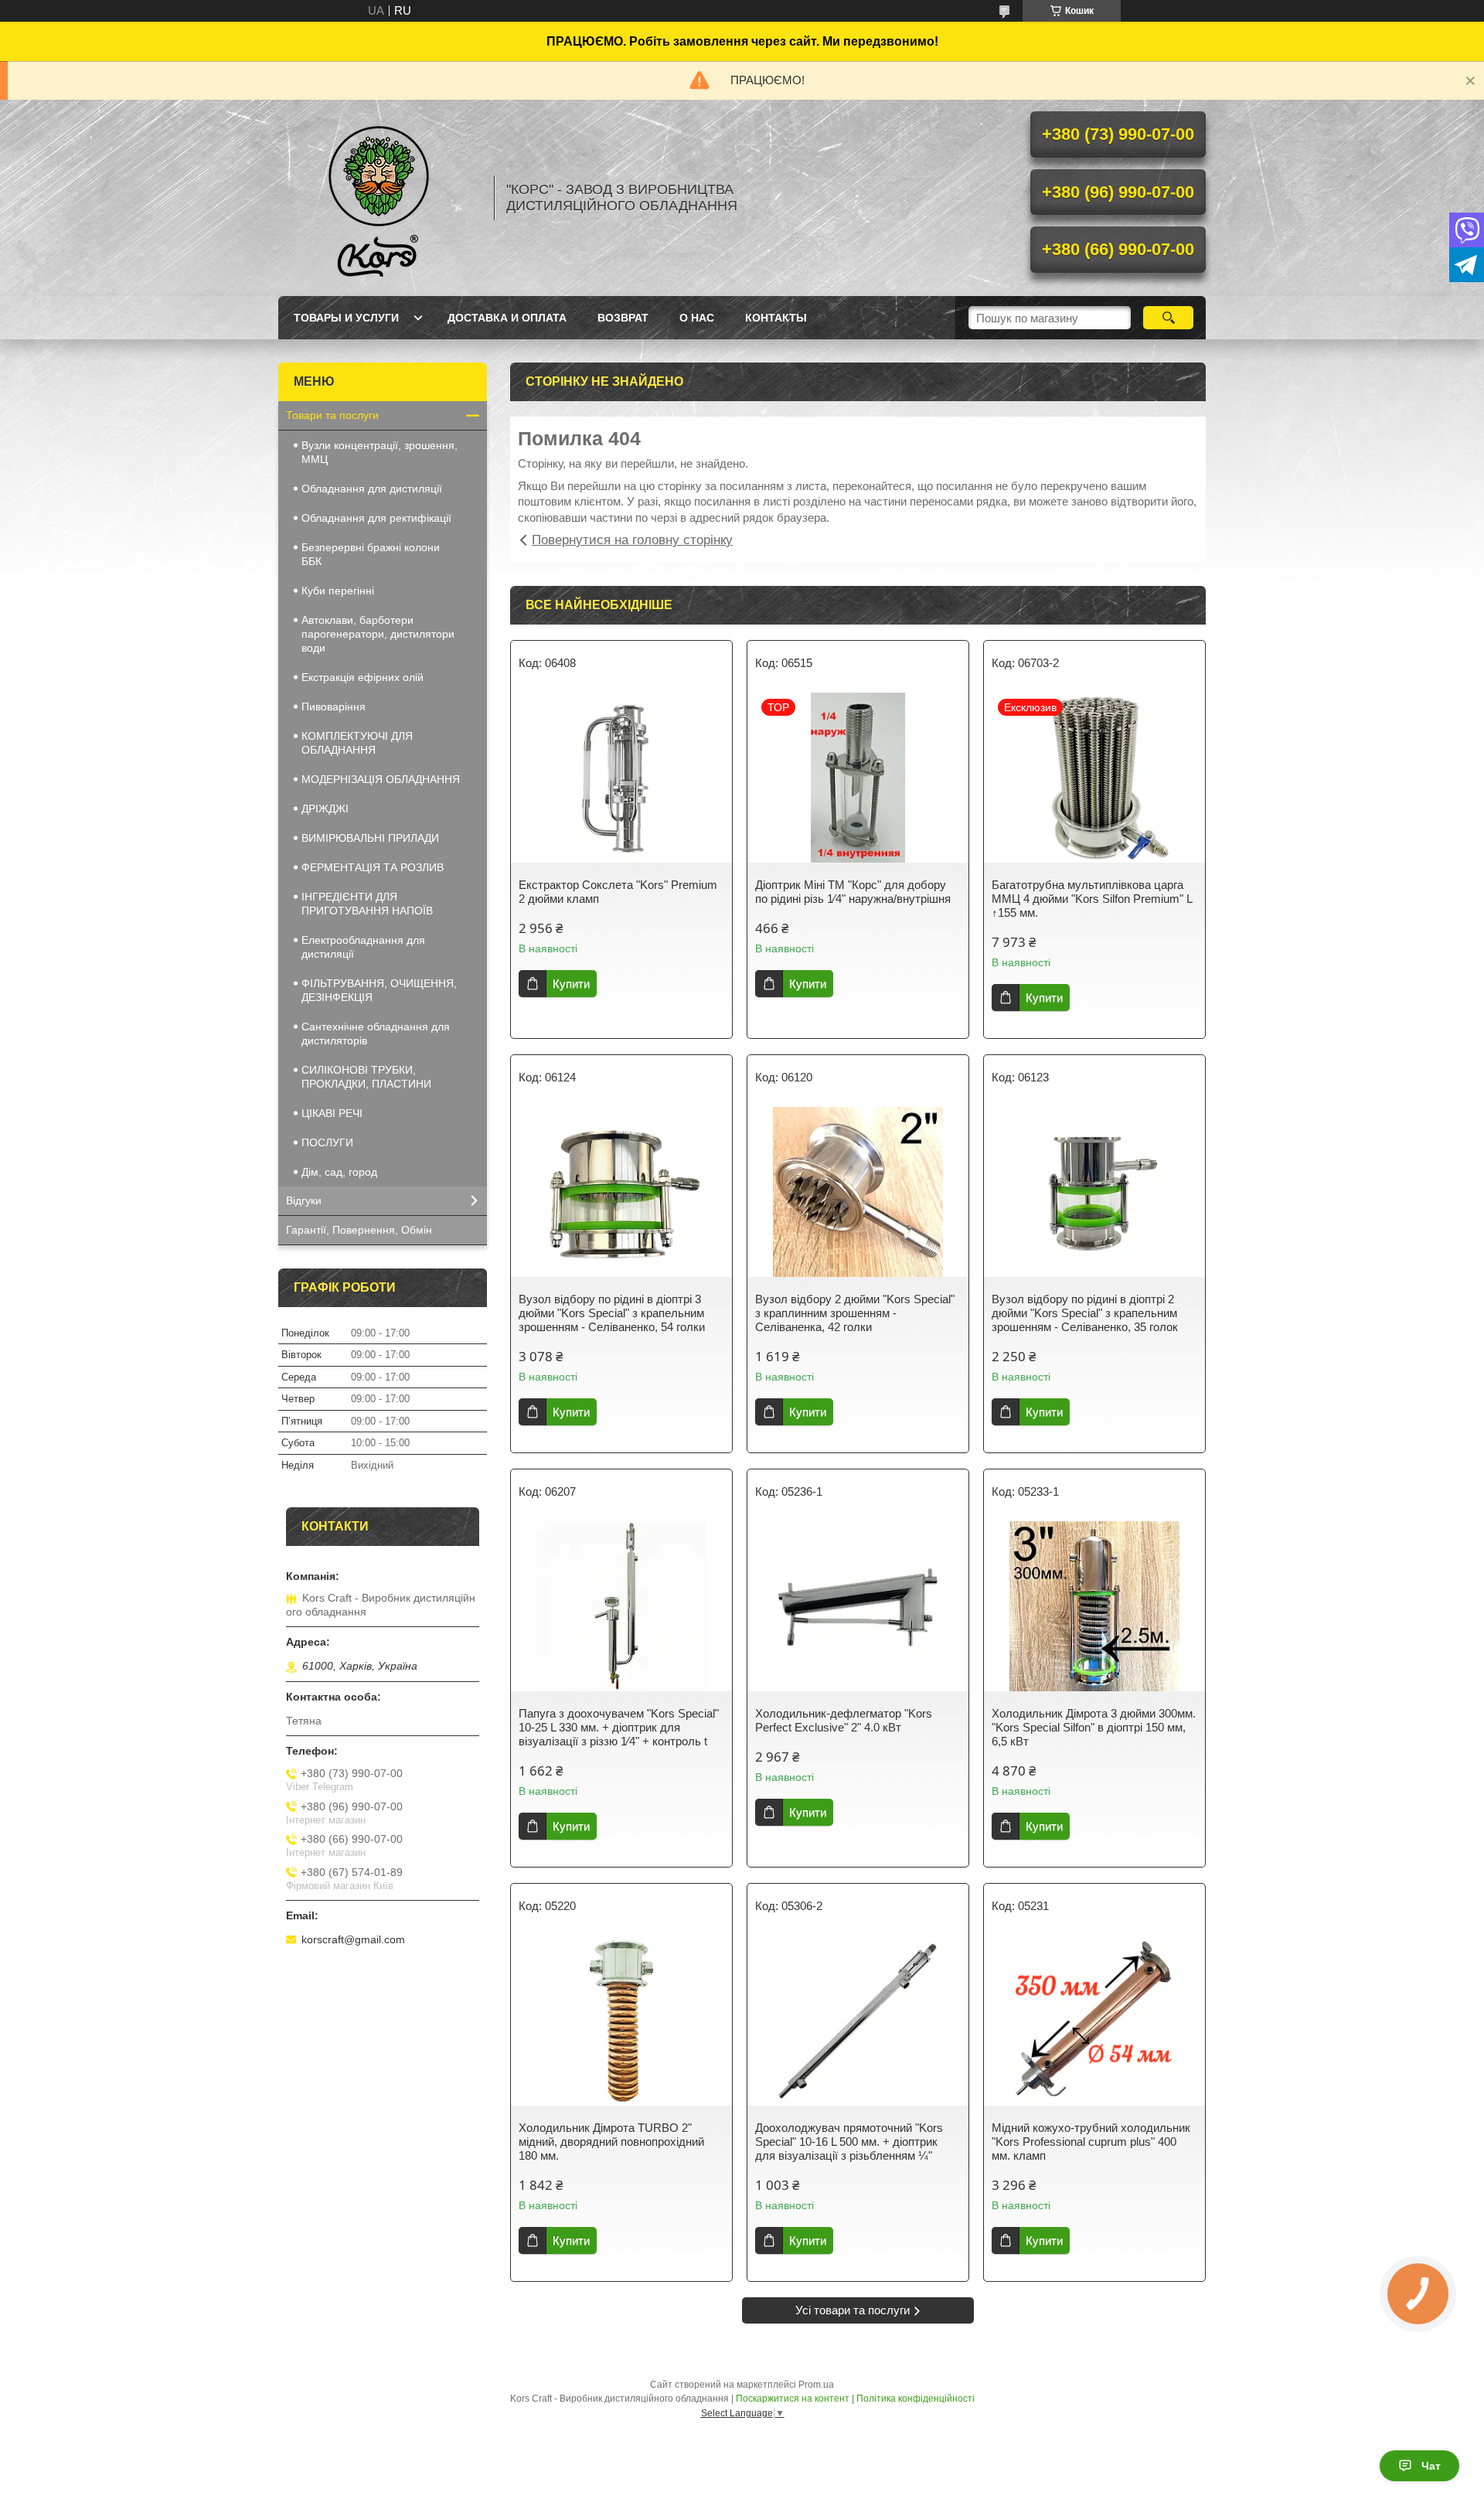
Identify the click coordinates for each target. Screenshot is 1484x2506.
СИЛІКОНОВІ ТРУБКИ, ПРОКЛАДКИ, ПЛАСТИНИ (366, 1077)
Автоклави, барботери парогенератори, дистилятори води (378, 634)
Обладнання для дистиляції (372, 489)
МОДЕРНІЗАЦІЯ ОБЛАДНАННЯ (381, 779)
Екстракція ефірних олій (362, 677)
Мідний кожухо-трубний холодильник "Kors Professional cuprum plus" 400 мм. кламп (1091, 2142)
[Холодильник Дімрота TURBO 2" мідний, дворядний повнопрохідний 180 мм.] (621, 2021)
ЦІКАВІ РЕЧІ (332, 1113)
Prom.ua (816, 2385)
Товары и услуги (346, 318)
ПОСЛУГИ (327, 1142)
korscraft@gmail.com (353, 1939)
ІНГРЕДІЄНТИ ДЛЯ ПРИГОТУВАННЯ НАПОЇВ (367, 904)
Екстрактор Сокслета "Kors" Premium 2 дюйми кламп (618, 892)
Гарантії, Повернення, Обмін (359, 1230)
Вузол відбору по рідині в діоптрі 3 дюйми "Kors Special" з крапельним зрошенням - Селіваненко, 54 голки (612, 1313)
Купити (571, 984)
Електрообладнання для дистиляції (363, 947)
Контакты (776, 318)
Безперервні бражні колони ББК (371, 554)
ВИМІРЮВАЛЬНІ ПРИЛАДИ (370, 838)
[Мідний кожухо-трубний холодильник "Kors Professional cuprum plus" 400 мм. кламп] (1094, 2021)
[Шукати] (1168, 318)
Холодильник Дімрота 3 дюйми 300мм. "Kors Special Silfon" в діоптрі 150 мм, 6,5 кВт (1094, 1727)
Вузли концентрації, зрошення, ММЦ (380, 452)
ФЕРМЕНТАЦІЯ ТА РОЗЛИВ (373, 867)
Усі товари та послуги (853, 2310)
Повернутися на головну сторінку (632, 540)
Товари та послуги (332, 415)
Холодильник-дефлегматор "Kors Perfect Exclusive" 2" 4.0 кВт (844, 1720)
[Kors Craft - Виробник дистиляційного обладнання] (379, 198)
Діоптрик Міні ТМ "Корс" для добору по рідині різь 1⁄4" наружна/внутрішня (853, 892)
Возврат (623, 318)
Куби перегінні (338, 591)
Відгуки (304, 1200)
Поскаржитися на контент (793, 2399)
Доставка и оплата (507, 318)
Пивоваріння (334, 707)
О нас (697, 318)
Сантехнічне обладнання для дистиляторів (376, 1033)
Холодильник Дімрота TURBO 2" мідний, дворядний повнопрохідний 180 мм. (611, 2142)
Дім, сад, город (339, 1172)
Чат (1431, 2466)
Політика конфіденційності (916, 2399)
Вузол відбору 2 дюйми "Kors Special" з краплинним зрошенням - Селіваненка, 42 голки (855, 1313)
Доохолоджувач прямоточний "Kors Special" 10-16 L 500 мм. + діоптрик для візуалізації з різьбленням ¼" (849, 2142)
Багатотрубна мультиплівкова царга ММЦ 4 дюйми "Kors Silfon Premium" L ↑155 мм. (1092, 899)
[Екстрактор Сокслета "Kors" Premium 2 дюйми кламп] (621, 778)
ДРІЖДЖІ (325, 809)
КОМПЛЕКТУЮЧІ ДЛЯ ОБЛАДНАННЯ (357, 743)
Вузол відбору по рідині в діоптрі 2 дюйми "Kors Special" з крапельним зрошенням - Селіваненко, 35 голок (1085, 1313)
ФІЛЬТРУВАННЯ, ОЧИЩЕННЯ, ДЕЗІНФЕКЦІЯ (379, 990)
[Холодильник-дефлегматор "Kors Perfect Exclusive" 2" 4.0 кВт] (858, 1606)
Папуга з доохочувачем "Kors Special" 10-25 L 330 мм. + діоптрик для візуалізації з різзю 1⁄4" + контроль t (619, 1727)
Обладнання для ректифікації (376, 518)
